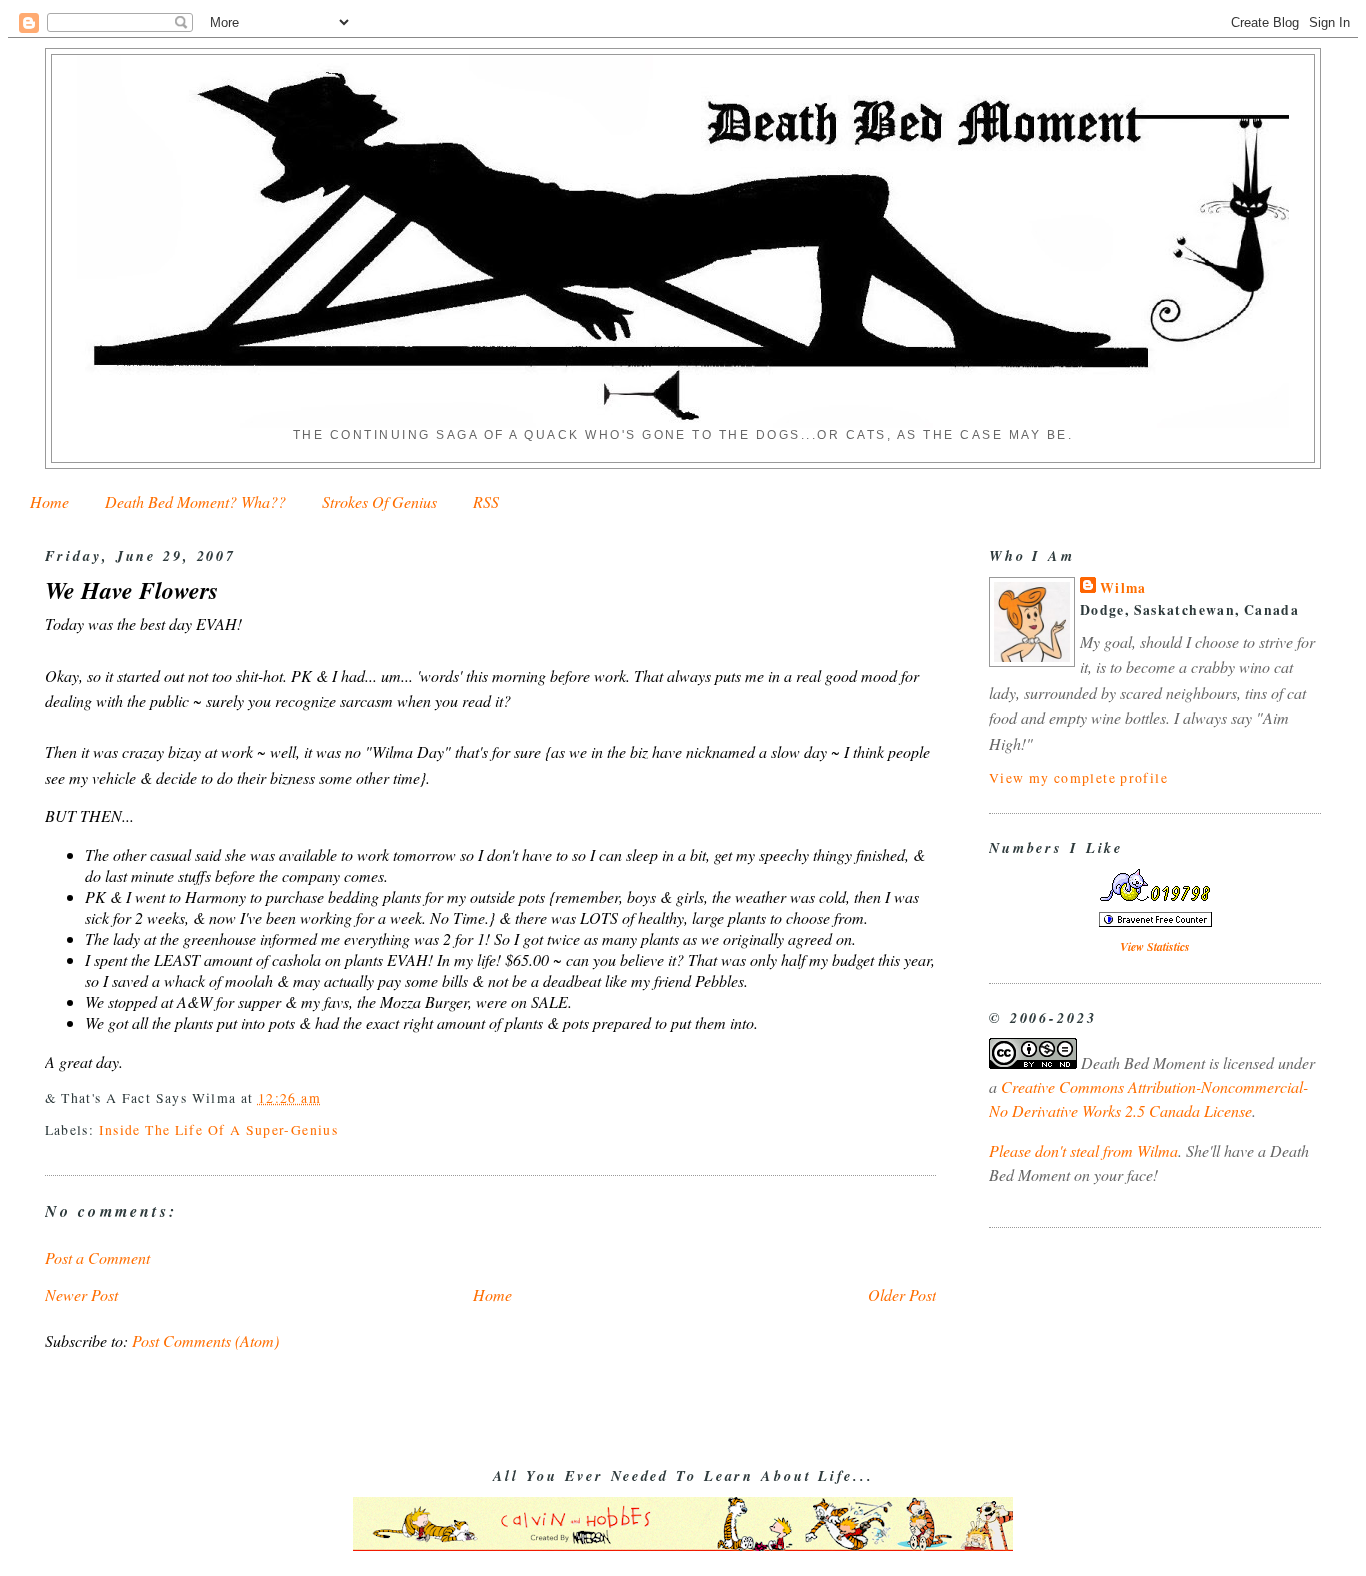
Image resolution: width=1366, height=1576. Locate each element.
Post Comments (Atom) (205, 1340)
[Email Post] (328, 1097)
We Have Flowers (131, 590)
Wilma (1123, 588)
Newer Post (81, 1294)
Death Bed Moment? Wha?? (195, 501)
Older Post (902, 1294)
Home (49, 501)
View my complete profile (1078, 777)
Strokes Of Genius (379, 501)
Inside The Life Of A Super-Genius (218, 1129)
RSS (486, 501)
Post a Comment (97, 1257)
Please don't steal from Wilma (1083, 1150)
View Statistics (1155, 946)
